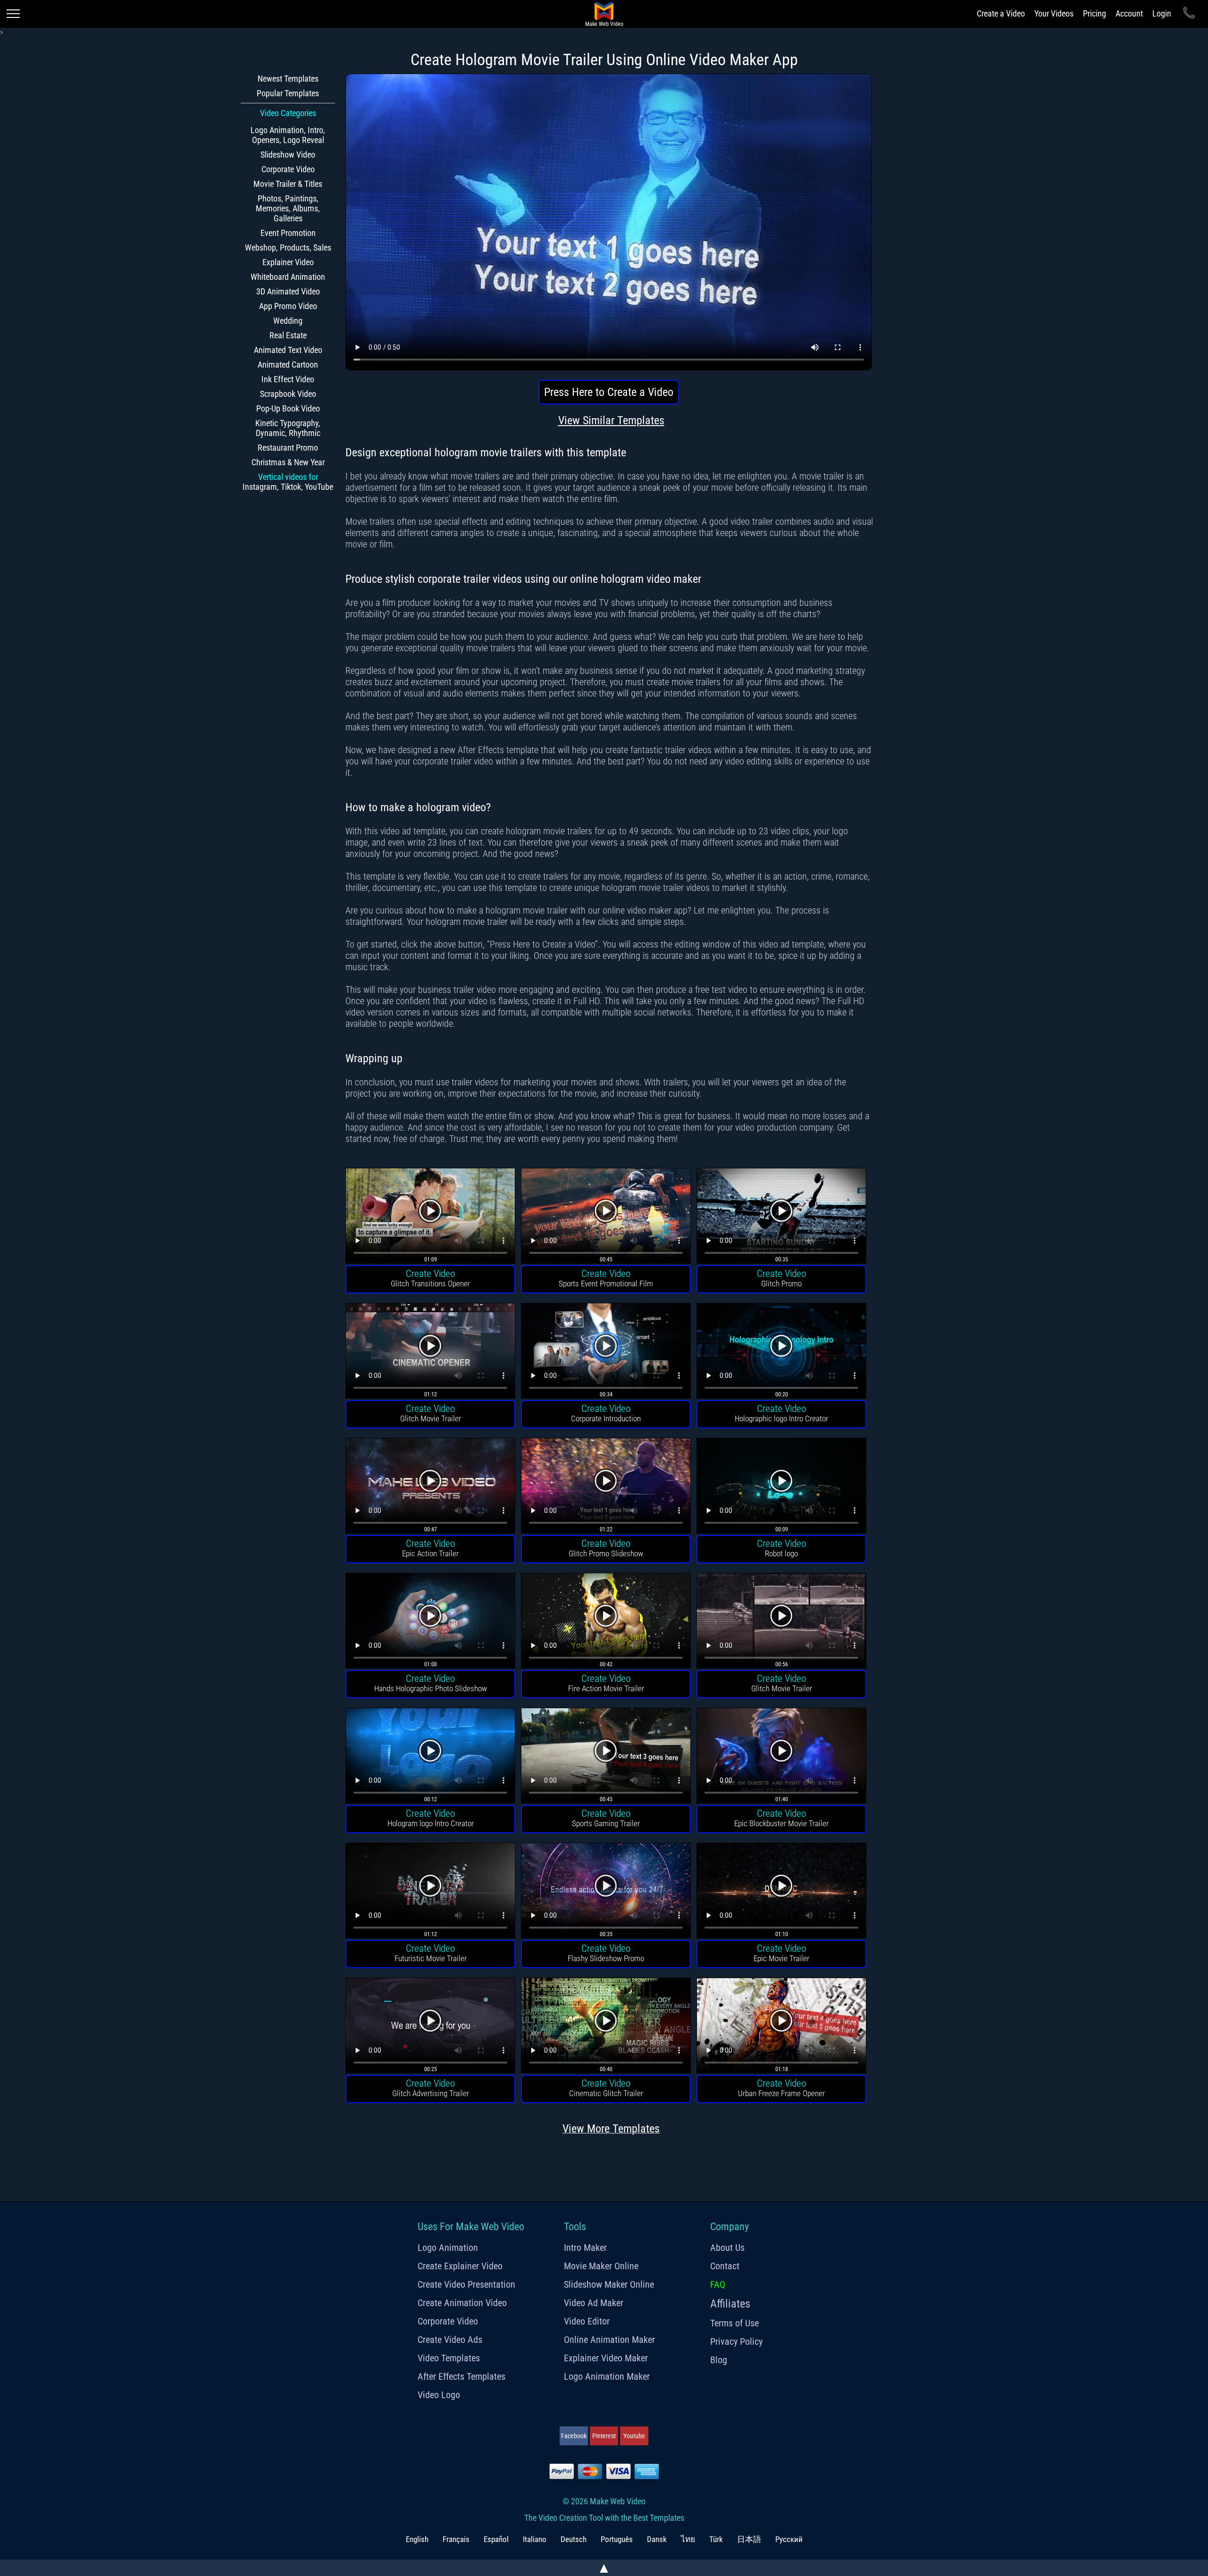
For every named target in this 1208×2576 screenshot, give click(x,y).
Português (617, 2539)
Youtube (634, 2436)
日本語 (749, 2539)
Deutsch (574, 2539)
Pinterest (604, 2436)
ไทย (688, 2539)
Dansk (657, 2539)
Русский (789, 2539)
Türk (716, 2539)
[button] (430, 1217)
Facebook (574, 2436)
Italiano (535, 2539)
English (417, 2539)
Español (496, 2539)
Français (456, 2539)
